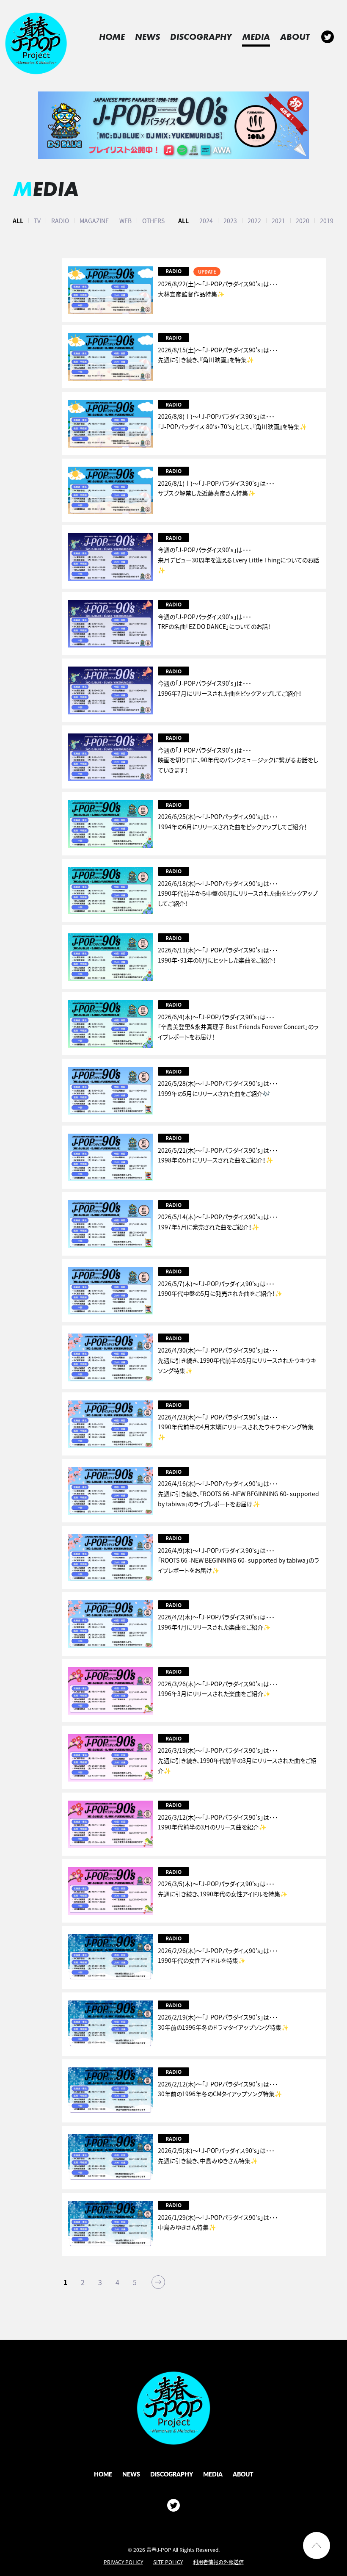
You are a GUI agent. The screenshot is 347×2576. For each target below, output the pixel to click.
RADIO (60, 221)
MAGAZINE (94, 221)
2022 (254, 221)
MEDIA (256, 37)
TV (37, 221)
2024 (206, 221)
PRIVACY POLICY (123, 2562)
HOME (112, 37)
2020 (303, 221)
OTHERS (153, 221)
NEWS (147, 37)
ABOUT (295, 37)
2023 (230, 221)
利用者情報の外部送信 (218, 2562)
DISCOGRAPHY (201, 37)
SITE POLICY (168, 2562)
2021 (278, 221)
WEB (125, 221)
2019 (327, 221)
